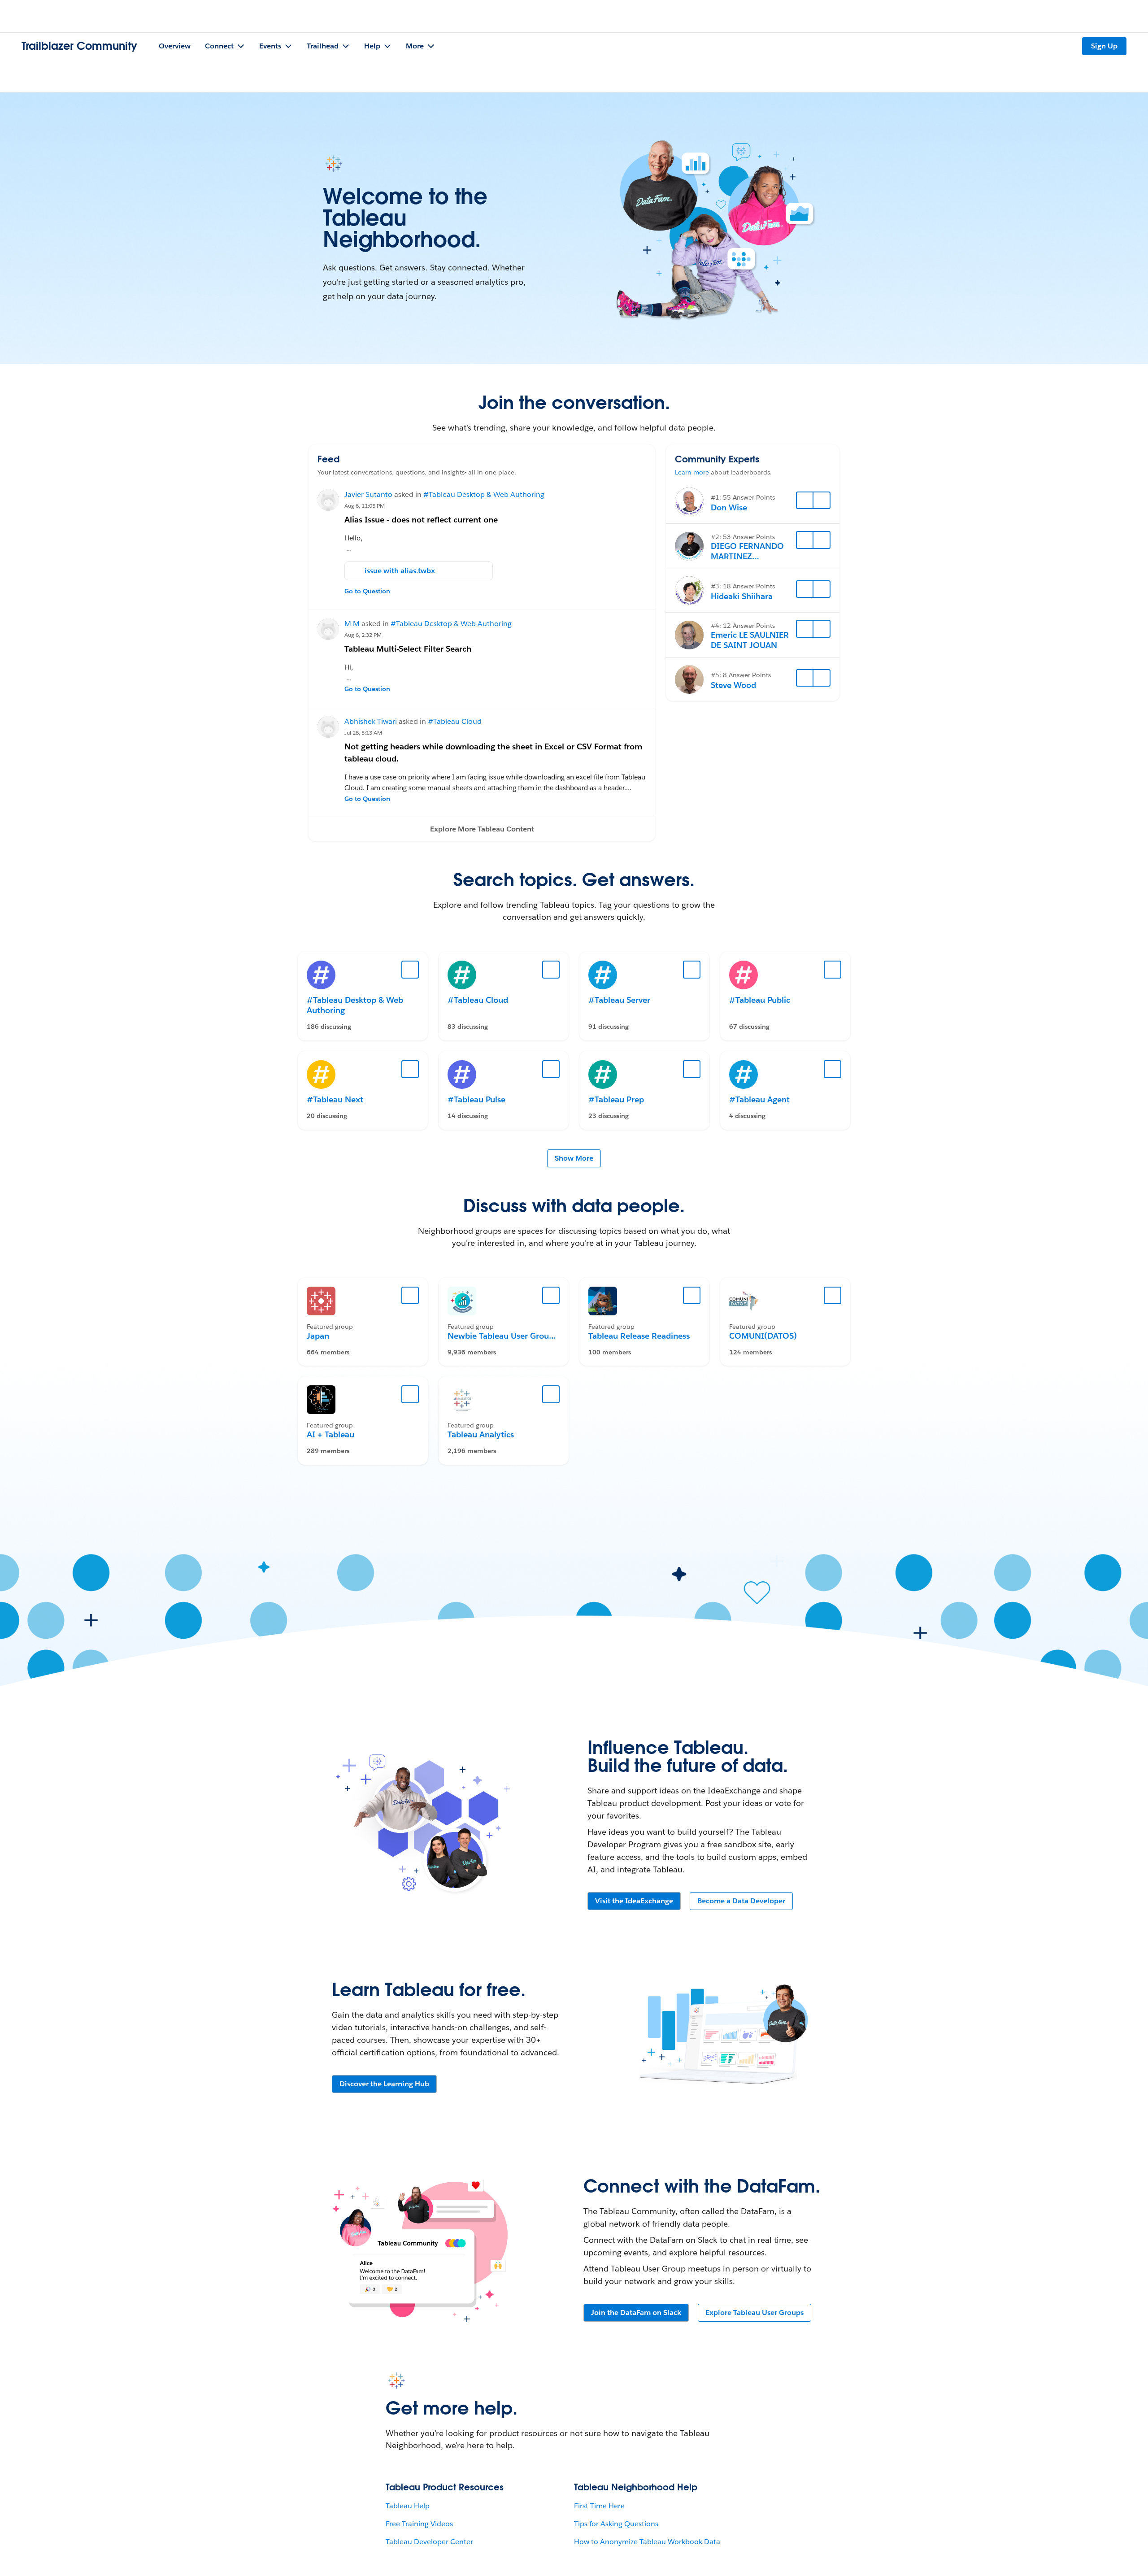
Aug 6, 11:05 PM (365, 506)
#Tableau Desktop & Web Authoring (484, 494)
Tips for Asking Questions (616, 2524)
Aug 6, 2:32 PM (363, 635)
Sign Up (1104, 46)
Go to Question (367, 591)
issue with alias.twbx (400, 571)
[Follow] (805, 500)
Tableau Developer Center (429, 2542)
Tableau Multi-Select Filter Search (408, 649)
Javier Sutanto (368, 494)
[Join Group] (410, 1296)
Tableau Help (408, 2506)
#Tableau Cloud (455, 721)
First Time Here (599, 2506)
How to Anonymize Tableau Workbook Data (647, 2542)
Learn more (692, 472)
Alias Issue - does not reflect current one (421, 520)
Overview (175, 46)
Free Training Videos (419, 2524)
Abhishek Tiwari (371, 721)
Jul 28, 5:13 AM (363, 733)
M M (352, 624)
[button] (482, 829)
